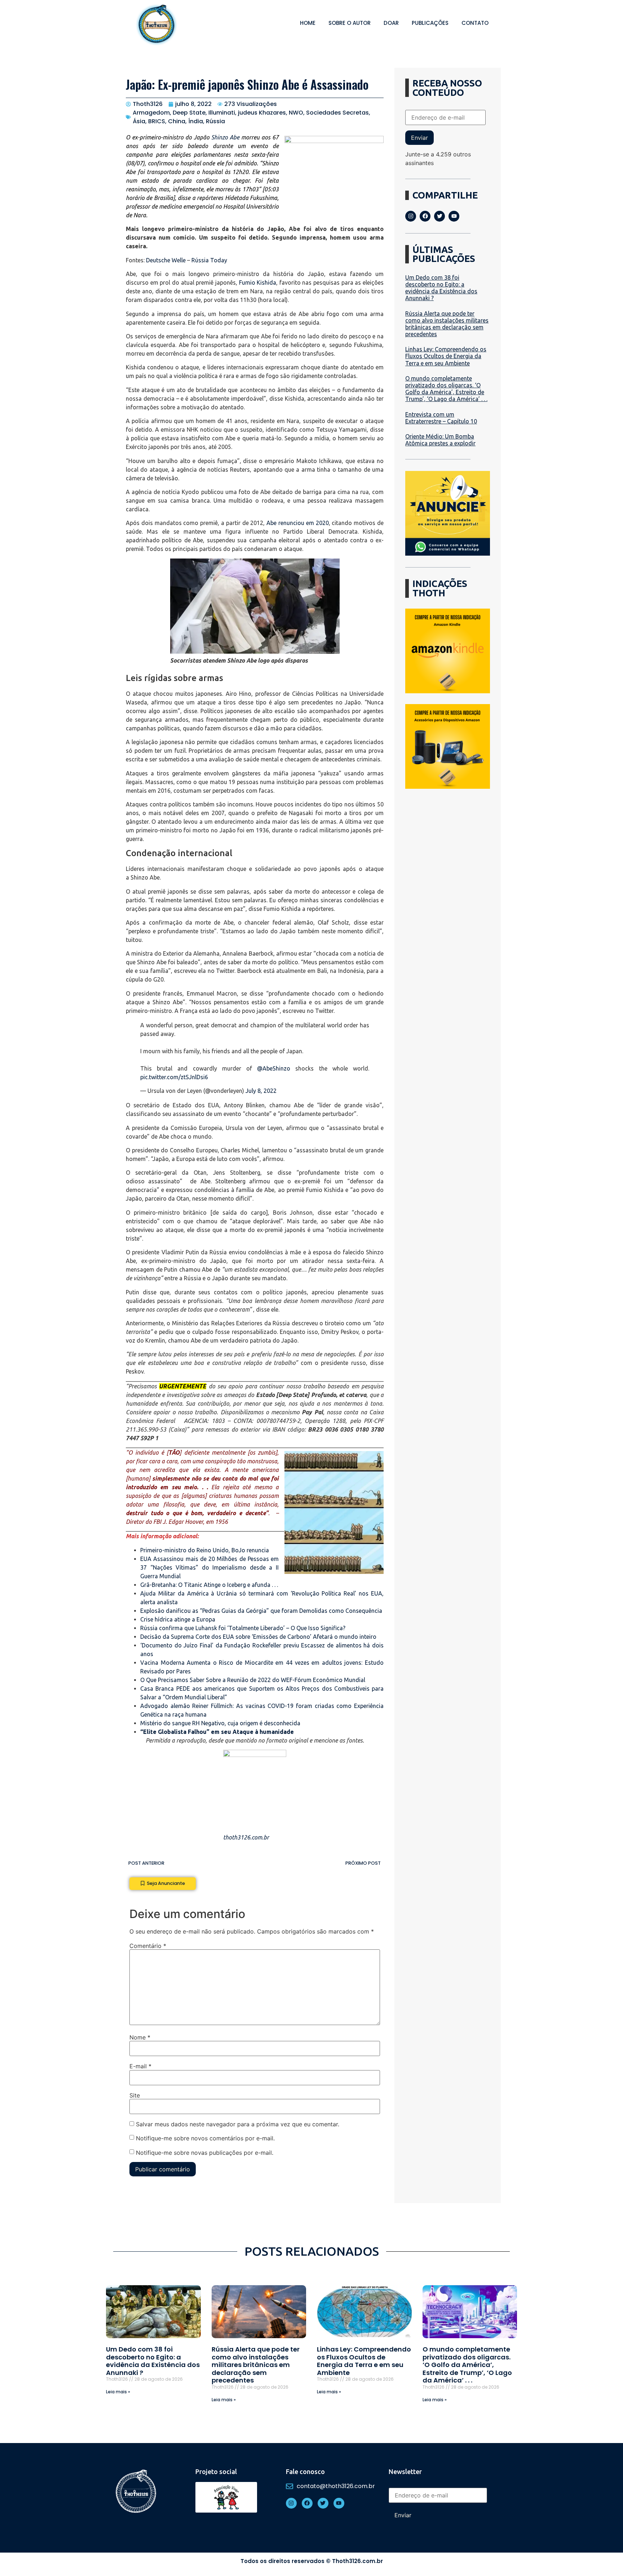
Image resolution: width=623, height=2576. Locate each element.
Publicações (430, 23)
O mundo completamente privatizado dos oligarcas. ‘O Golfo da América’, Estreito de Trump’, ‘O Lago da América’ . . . (446, 389)
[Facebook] (425, 216)
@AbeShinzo (274, 1068)
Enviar (419, 138)
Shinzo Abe (225, 137)
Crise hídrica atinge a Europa (178, 1619)
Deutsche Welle (166, 260)
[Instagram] (411, 216)
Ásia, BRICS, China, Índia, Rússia (179, 121)
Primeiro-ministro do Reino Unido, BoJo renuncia (205, 1550)
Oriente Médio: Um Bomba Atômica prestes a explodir (440, 440)
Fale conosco (305, 2472)
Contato (475, 23)
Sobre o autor (350, 23)
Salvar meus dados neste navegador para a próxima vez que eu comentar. (238, 2124)
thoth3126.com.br (246, 1837)
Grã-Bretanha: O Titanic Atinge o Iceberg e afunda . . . (209, 1585)
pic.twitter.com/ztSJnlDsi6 (174, 1077)
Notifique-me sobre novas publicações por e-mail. (205, 2153)
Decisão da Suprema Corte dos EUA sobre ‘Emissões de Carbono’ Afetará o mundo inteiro (258, 1637)
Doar (391, 23)
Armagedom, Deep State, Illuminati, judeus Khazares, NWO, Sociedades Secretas (251, 113)
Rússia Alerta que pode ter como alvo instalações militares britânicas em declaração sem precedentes (447, 324)
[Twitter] (439, 216)
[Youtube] (454, 216)
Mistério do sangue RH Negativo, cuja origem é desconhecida (220, 1723)
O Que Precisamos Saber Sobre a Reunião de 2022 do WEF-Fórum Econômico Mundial (253, 1680)
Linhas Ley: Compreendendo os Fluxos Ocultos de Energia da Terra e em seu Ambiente (446, 356)
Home (308, 23)
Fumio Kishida (258, 282)
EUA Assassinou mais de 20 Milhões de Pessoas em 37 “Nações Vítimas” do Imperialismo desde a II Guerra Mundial (209, 1567)
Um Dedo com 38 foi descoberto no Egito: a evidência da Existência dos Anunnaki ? (441, 288)
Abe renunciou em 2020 (297, 523)
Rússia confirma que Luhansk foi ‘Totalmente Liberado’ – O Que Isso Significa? (243, 1628)
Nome (140, 2037)
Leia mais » (118, 2392)
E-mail (140, 2066)
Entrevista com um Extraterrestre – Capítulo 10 (441, 418)
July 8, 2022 (261, 1091)
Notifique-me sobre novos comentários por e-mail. (205, 2138)
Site (135, 2095)
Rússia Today (209, 260)
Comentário (148, 1946)
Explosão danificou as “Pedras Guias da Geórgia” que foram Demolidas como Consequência (261, 1611)
